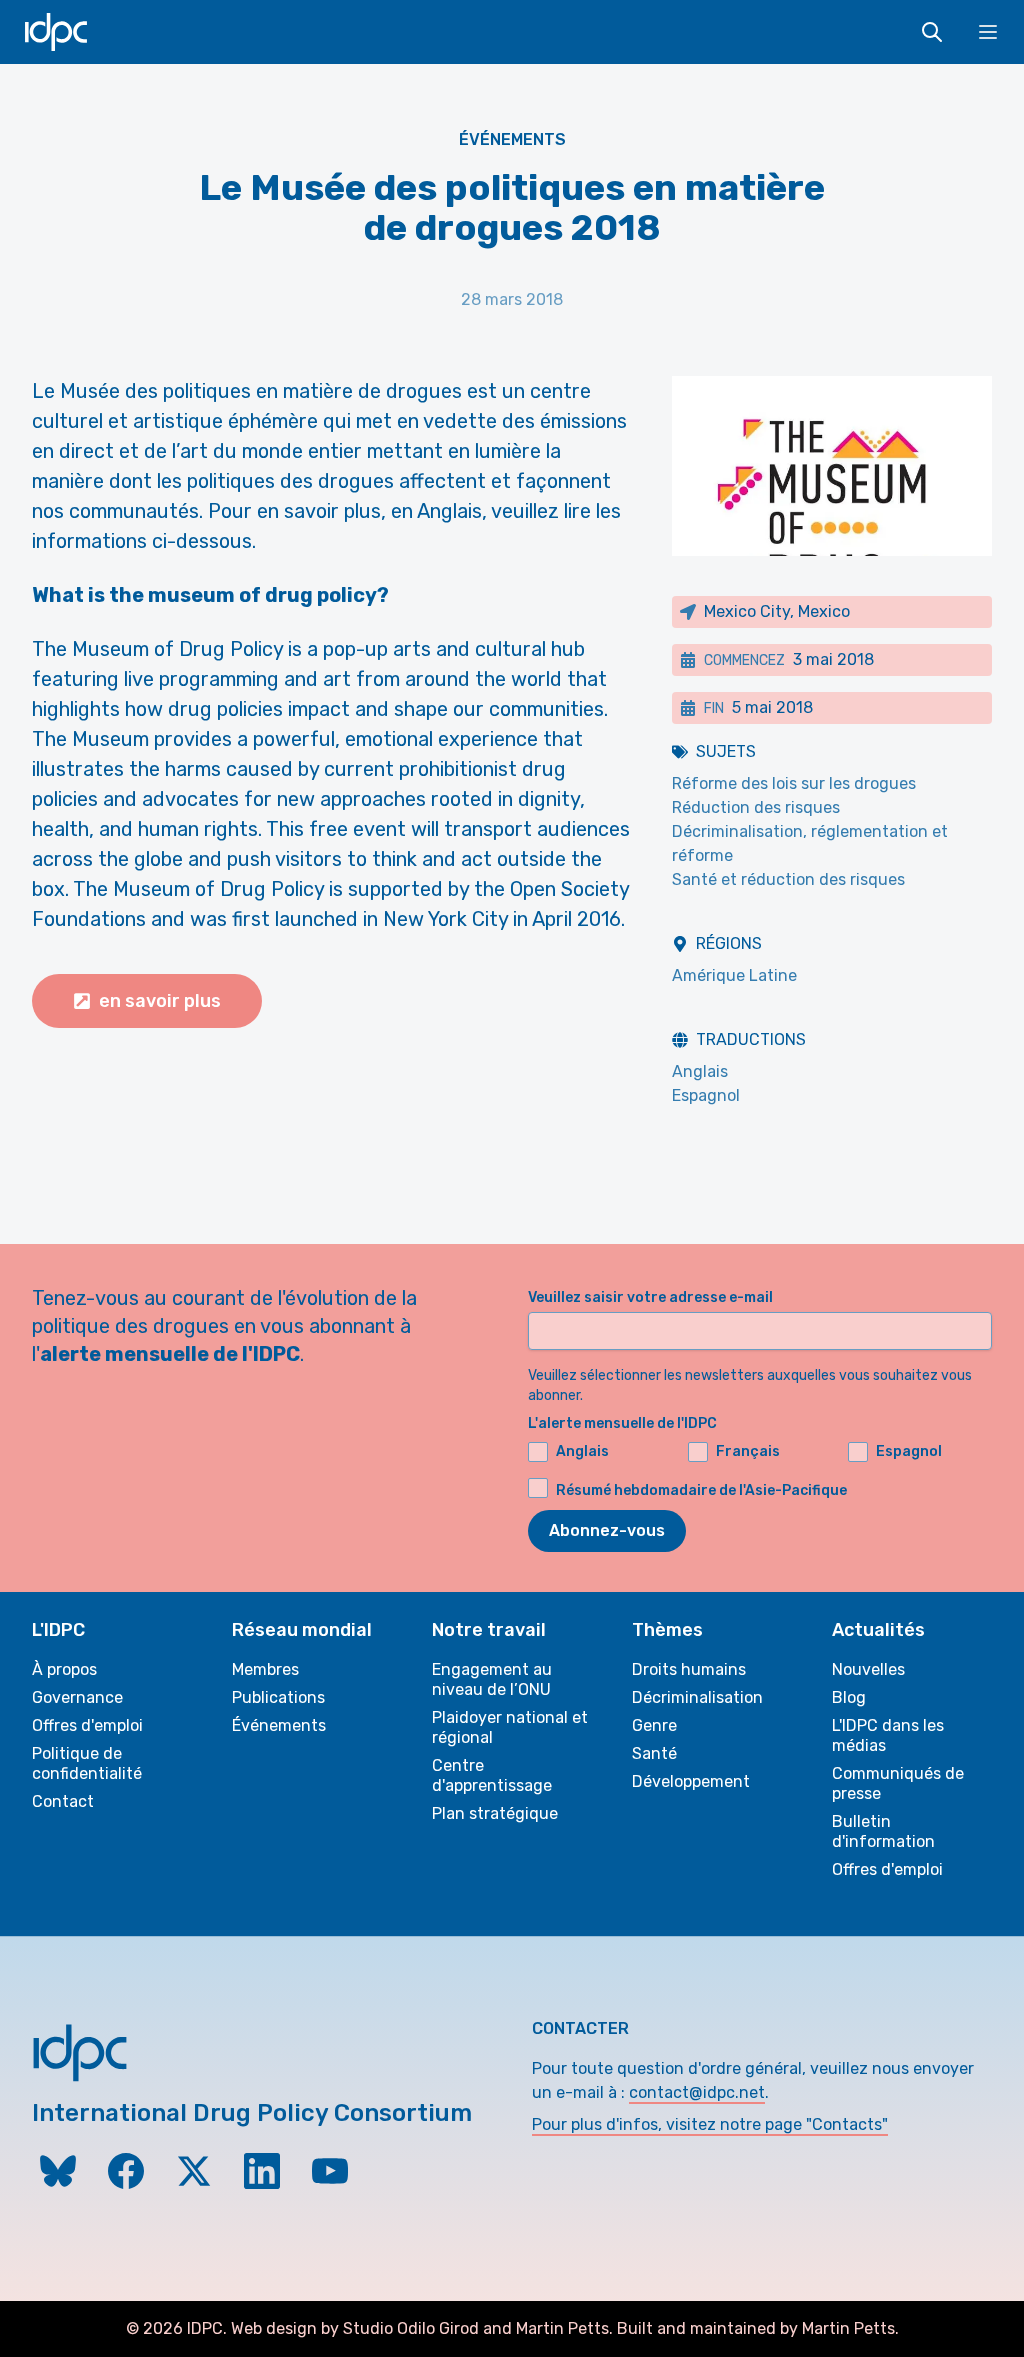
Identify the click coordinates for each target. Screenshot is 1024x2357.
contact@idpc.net (697, 2092)
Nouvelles (868, 1669)
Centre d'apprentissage (492, 1775)
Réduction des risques (756, 807)
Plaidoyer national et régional (510, 1727)
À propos (64, 1669)
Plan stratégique (495, 1813)
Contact (63, 1801)
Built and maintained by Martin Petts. (758, 2328)
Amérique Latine (734, 975)
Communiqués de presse (898, 1783)
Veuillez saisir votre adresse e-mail (650, 1297)
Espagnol (706, 1095)
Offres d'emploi (87, 1725)
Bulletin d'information (883, 1831)
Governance (77, 1697)
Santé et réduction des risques (788, 879)
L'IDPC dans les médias (888, 1735)
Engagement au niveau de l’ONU (492, 1679)
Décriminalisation (697, 1697)
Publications (278, 1697)
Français (748, 1451)
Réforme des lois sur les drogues (794, 783)
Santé (654, 1753)
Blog (849, 1697)
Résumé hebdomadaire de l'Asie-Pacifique (701, 1490)
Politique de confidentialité (87, 1763)
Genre (654, 1725)
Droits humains (689, 1669)
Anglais (700, 1071)
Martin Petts (562, 2328)
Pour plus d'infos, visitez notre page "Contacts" (710, 2124)
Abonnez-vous (607, 1530)
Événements (512, 139)
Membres (265, 1669)
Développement (691, 1781)
